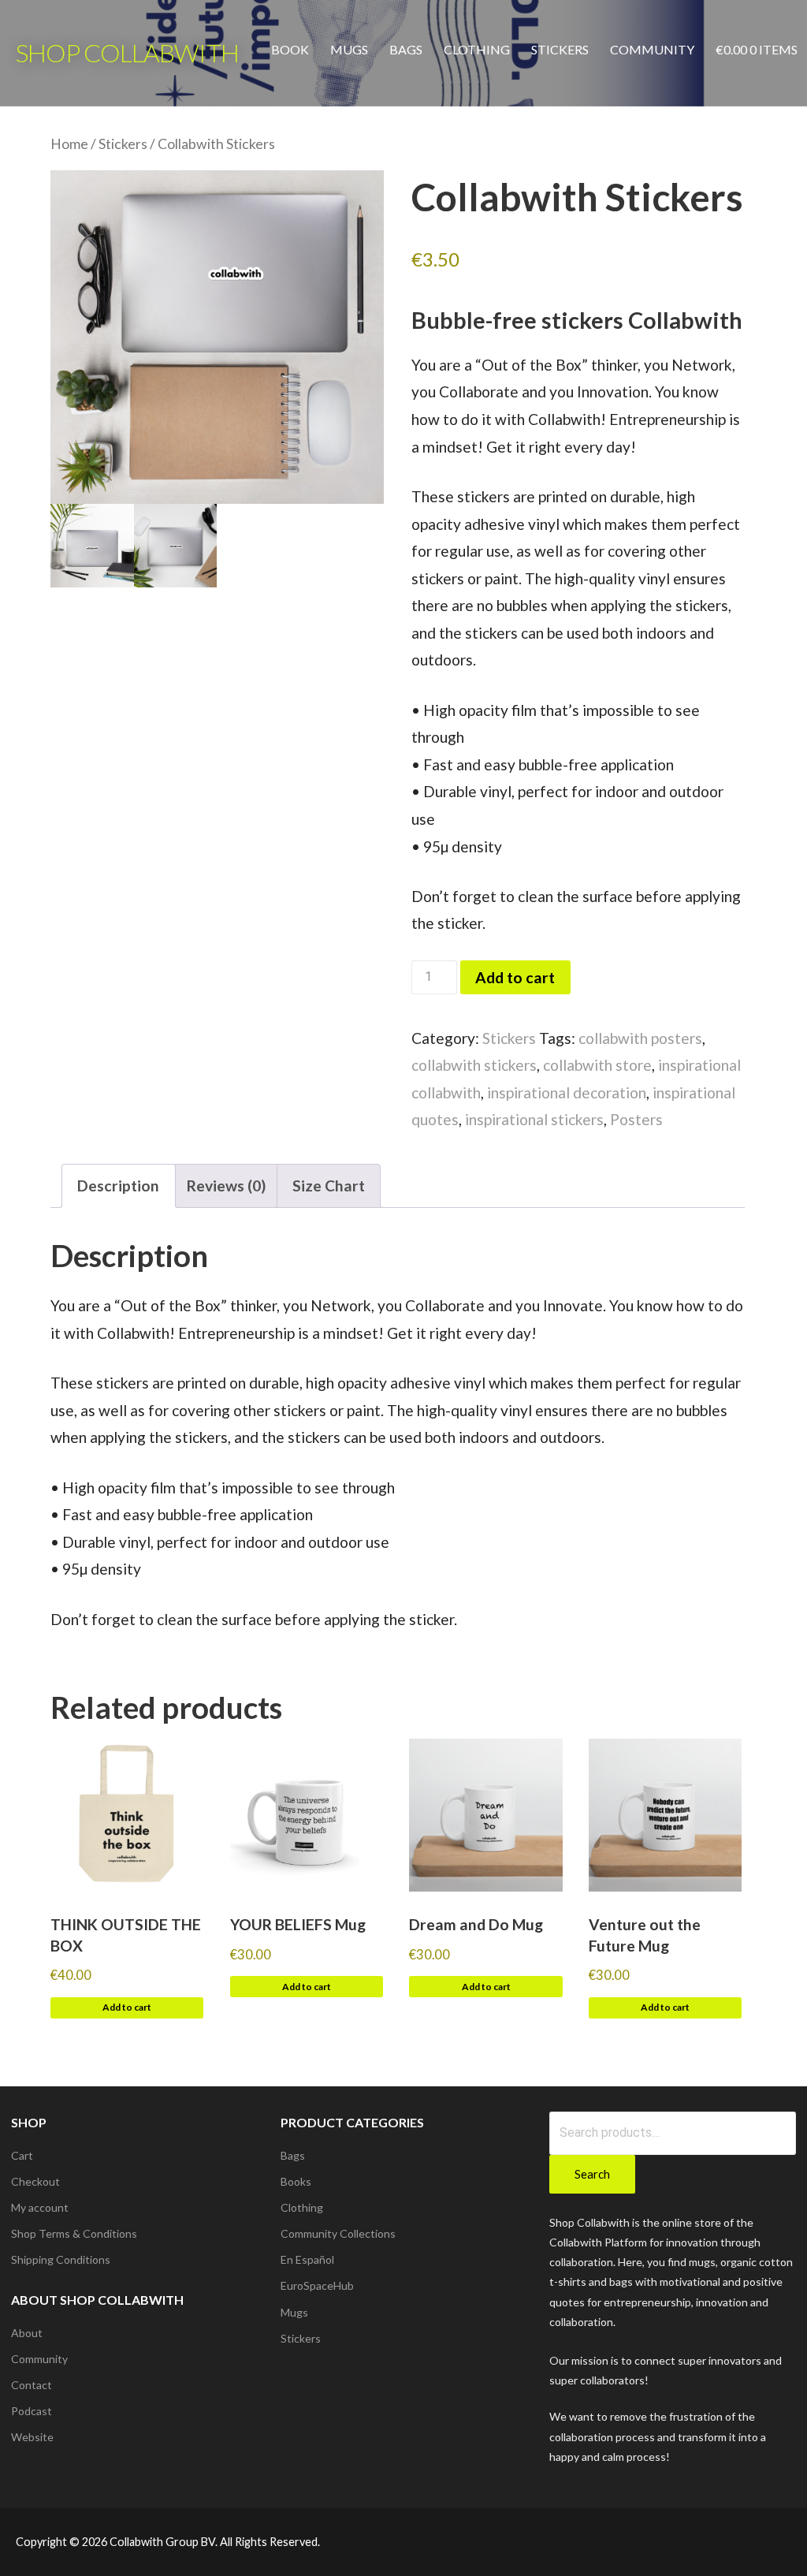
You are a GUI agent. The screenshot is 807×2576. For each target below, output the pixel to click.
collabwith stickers (474, 1065)
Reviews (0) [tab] (226, 1185)
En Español (307, 2259)
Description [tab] (118, 1185)
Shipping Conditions (61, 2259)
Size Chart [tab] (329, 1185)
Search (592, 2174)
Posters (636, 1119)
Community (652, 49)
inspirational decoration (567, 1092)
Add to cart (515, 977)
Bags (406, 49)
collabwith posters (640, 1038)
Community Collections (338, 2233)
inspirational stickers (534, 1119)
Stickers (560, 49)
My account (40, 2207)
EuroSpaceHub (317, 2285)
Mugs (349, 49)
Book (290, 49)
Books (296, 2181)
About (27, 2333)
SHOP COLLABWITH (127, 52)
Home (69, 144)
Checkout (35, 2181)
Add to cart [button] (127, 2007)
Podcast (32, 2411)
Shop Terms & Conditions (74, 2233)
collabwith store (597, 1065)
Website (32, 2437)
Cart (22, 2155)
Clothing (477, 49)
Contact (32, 2385)
